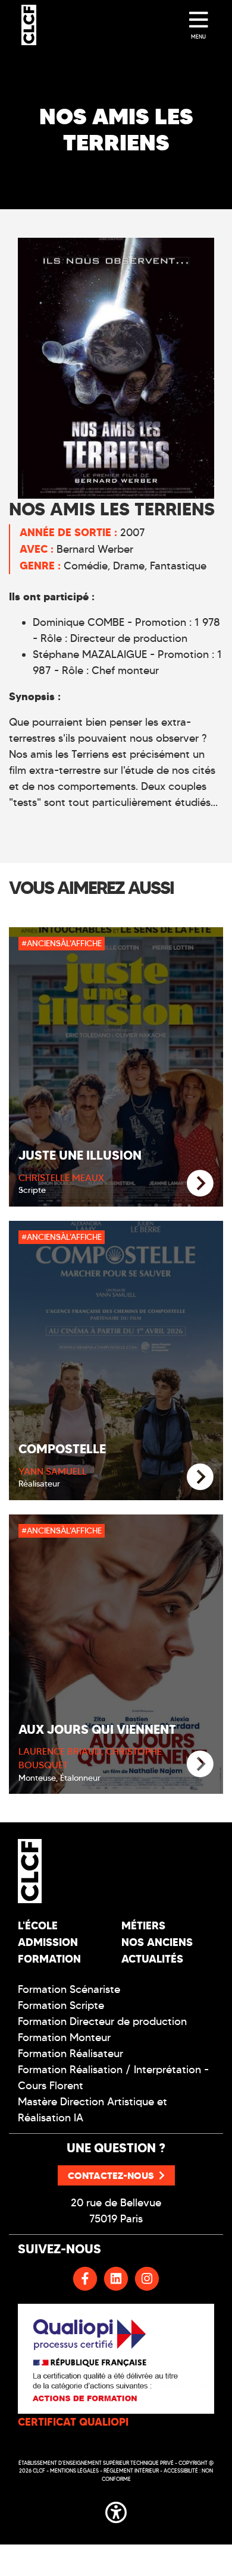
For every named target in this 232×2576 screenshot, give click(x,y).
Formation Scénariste (69, 1989)
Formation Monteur (64, 2038)
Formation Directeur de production (102, 2021)
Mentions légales (74, 2470)
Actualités (152, 1959)
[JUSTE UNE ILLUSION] (200, 1184)
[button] (116, 2511)
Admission (48, 1942)
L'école (38, 1925)
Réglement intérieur (131, 2470)
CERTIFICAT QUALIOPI (73, 2422)
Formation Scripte (61, 2005)
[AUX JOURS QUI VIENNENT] (200, 1764)
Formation (49, 1959)
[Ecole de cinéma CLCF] (29, 25)
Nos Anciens (157, 1942)
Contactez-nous (111, 2175)
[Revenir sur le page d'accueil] (62, 1871)
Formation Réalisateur (70, 2054)
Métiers (143, 1925)
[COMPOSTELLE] (200, 1477)
